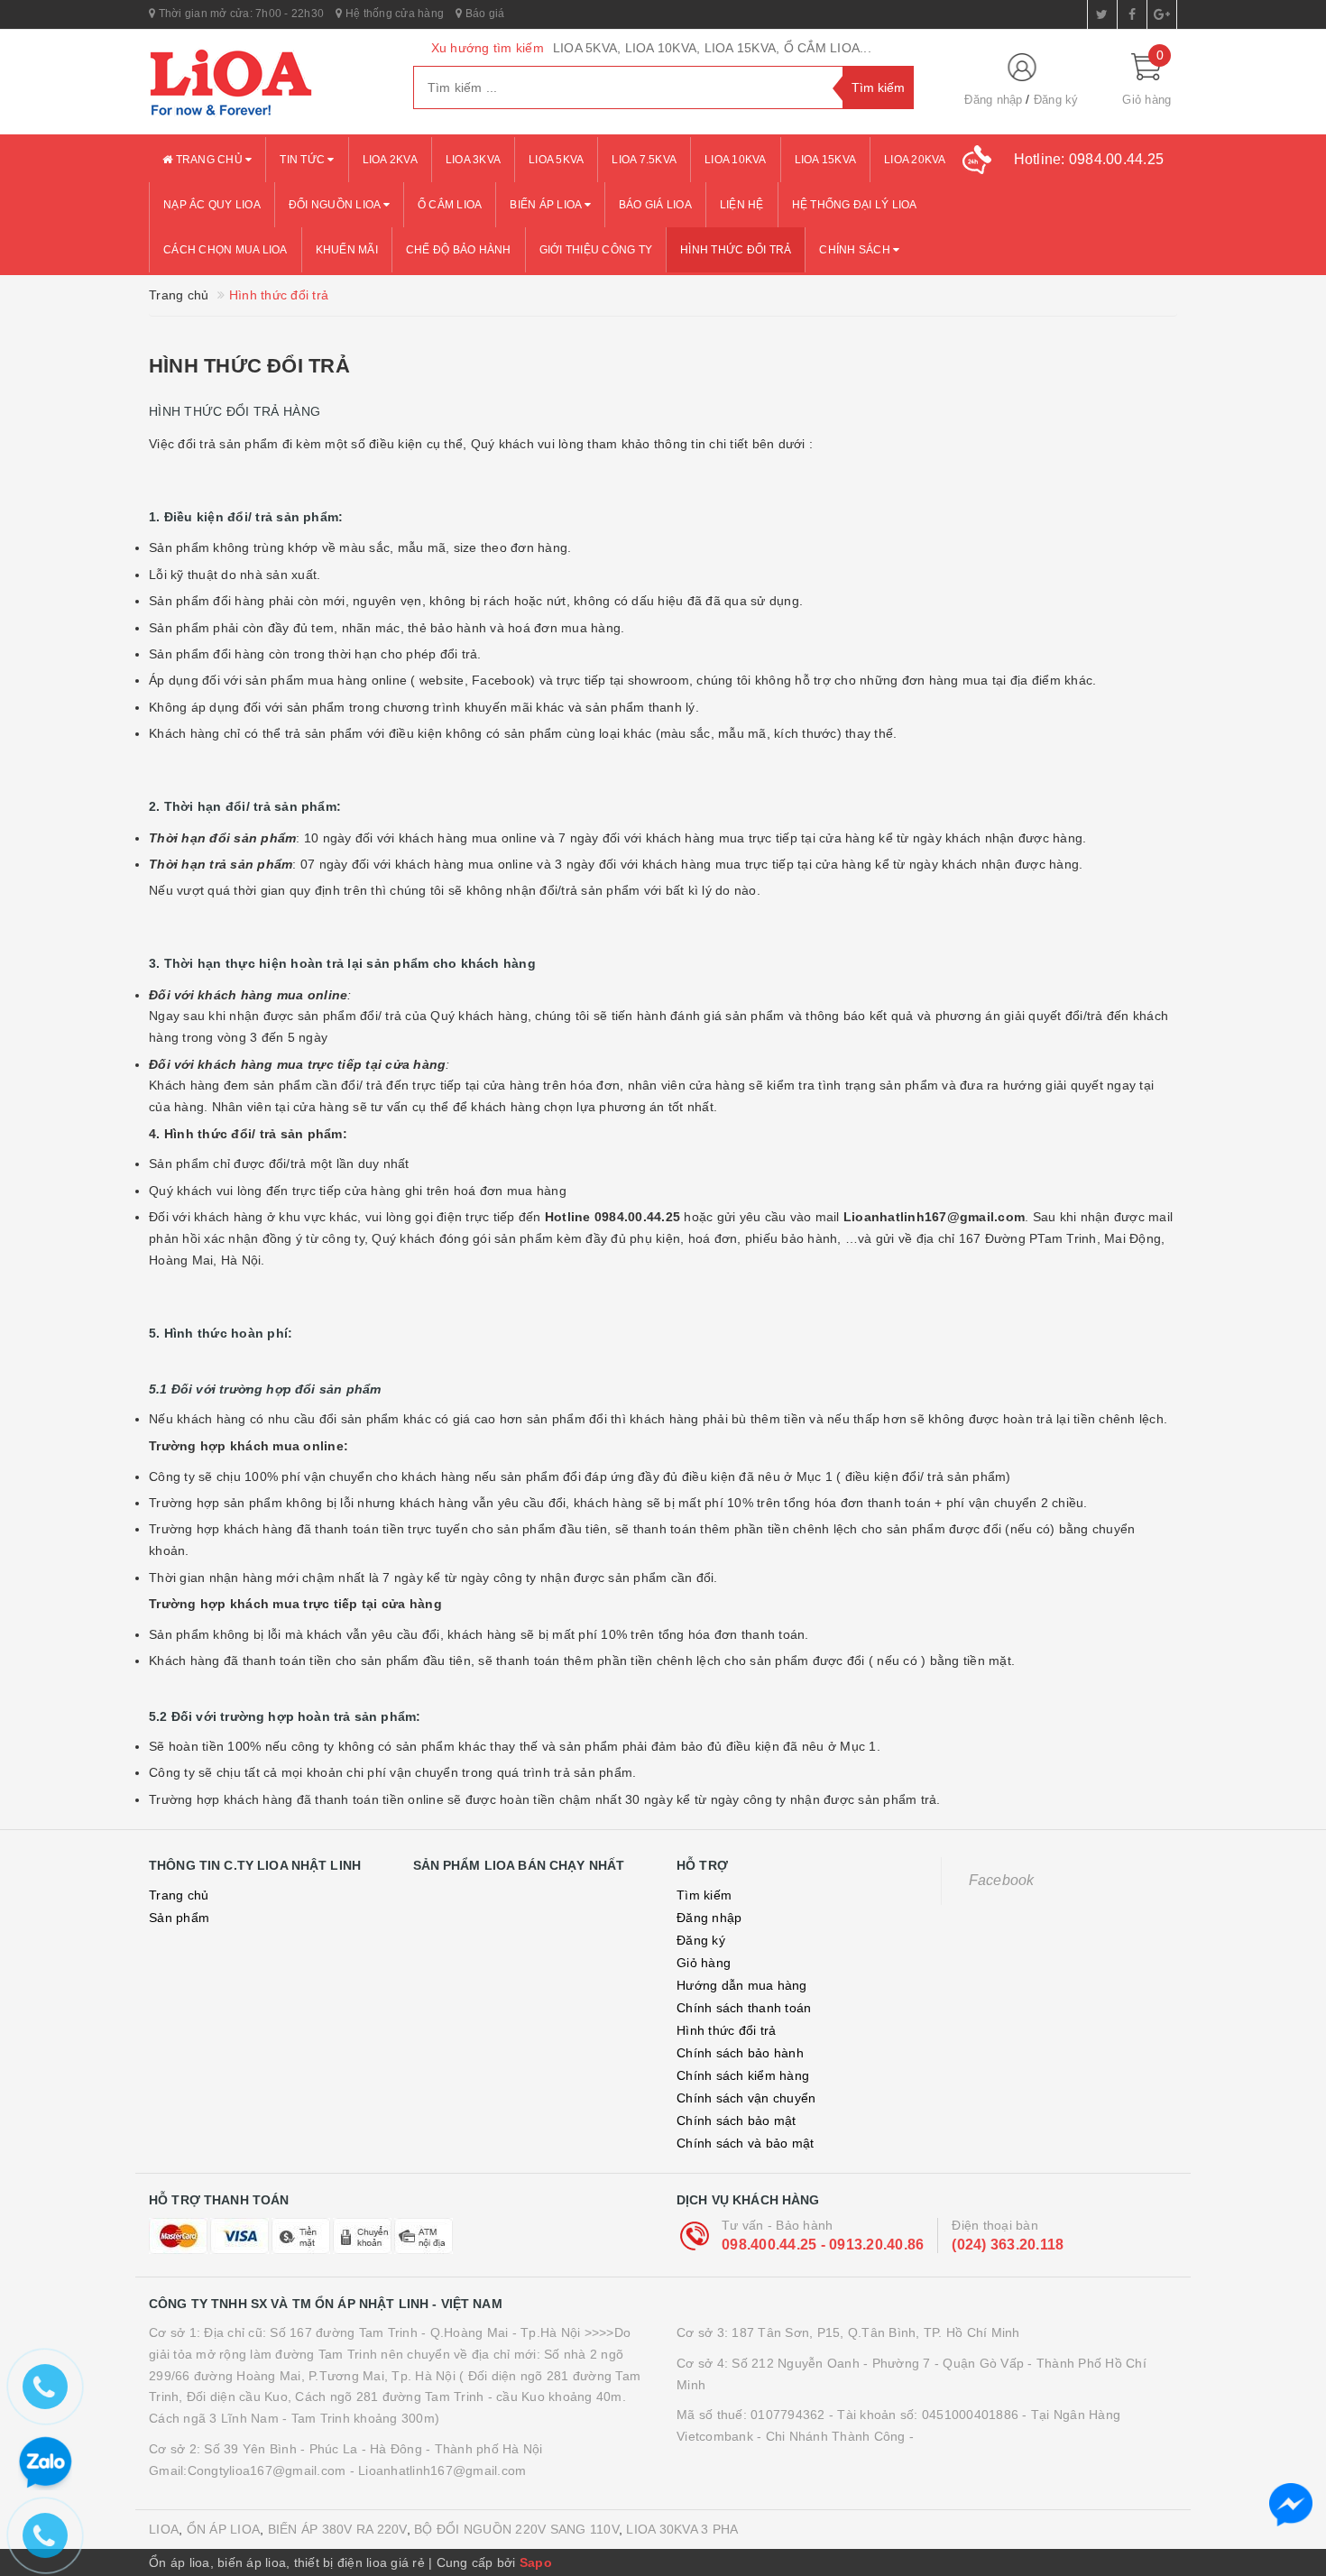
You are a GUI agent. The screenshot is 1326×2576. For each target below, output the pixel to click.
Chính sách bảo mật (737, 2121)
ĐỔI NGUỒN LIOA (336, 205)
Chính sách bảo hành (740, 2053)
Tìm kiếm (704, 1895)
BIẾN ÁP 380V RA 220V (337, 2529)
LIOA (164, 2529)
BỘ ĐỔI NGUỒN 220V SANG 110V (516, 2529)
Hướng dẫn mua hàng (742, 1985)
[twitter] (1102, 14)
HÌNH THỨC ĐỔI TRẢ (736, 250)
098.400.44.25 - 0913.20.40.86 (823, 2245)
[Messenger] (1291, 2505)
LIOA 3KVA (473, 160)
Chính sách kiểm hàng (743, 2075)
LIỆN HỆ (742, 205)
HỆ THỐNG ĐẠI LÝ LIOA (855, 205)
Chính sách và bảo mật (745, 2143)
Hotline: (1089, 159)
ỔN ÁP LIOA (224, 2529)
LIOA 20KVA (915, 160)
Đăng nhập (993, 100)
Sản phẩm (179, 1918)
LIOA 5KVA (556, 160)
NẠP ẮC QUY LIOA (212, 205)
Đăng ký (1056, 100)
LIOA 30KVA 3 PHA (682, 2529)
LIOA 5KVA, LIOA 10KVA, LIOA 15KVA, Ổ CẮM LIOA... (712, 48)
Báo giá (483, 14)
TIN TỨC (304, 160)
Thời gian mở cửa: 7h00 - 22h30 (239, 14)
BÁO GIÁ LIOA (655, 205)
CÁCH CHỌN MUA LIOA (226, 250)
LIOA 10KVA (736, 160)
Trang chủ (209, 160)
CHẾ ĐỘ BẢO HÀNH (459, 250)
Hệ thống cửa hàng (393, 14)
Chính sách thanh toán (744, 2008)
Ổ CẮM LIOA (450, 205)
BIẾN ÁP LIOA (547, 205)
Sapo (536, 2562)
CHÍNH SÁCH (856, 250)
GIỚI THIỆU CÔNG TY (596, 250)
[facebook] (1132, 14)
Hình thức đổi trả (249, 366)
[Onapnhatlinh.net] (267, 82)
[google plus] (1162, 14)
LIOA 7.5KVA (644, 160)
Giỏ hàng (704, 1963)
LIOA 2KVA (390, 160)
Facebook (1002, 1880)
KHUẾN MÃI (347, 250)
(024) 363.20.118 (1008, 2245)
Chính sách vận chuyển (746, 2098)
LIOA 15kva (826, 160)
